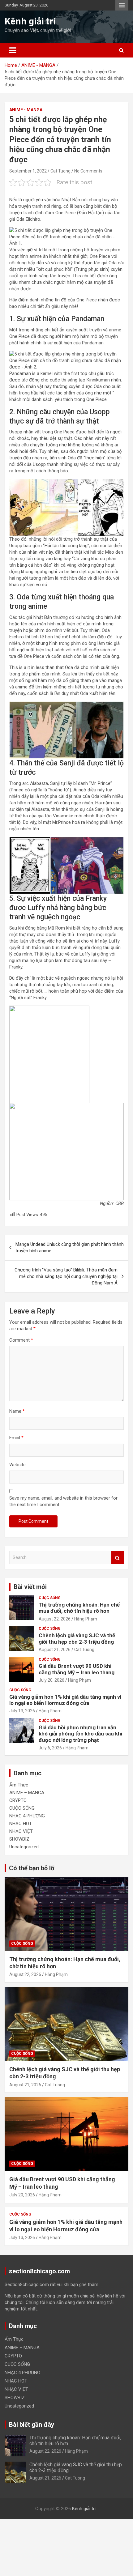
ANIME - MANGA (26, 110)
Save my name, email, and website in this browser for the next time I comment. (63, 1501)
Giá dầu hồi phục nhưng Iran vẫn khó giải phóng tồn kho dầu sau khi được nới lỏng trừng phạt (80, 1734)
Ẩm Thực (19, 1785)
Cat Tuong (60, 171)
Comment (21, 1340)
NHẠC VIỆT (21, 1831)
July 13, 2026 (22, 1711)
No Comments (88, 171)
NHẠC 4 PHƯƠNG (27, 1816)
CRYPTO (18, 1800)
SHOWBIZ (19, 1839)
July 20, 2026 (51, 1680)
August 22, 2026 (55, 1619)
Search (118, 1558)
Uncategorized (24, 1847)
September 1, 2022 (28, 171)
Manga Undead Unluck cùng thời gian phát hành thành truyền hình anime (70, 1248)
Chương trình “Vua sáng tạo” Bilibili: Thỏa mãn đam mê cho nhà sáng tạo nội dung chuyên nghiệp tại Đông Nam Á (66, 1276)
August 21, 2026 (55, 1650)
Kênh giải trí (30, 21)
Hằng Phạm (86, 1619)
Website (17, 1465)
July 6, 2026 (50, 1748)
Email (16, 1438)
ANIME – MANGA (27, 1793)
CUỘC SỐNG (50, 1598)
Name (17, 1411)
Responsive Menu (122, 5)
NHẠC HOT (21, 1824)
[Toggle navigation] (13, 50)
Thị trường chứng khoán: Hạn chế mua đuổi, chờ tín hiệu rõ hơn (79, 1608)
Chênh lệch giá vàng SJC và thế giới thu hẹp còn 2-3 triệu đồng (77, 1638)
